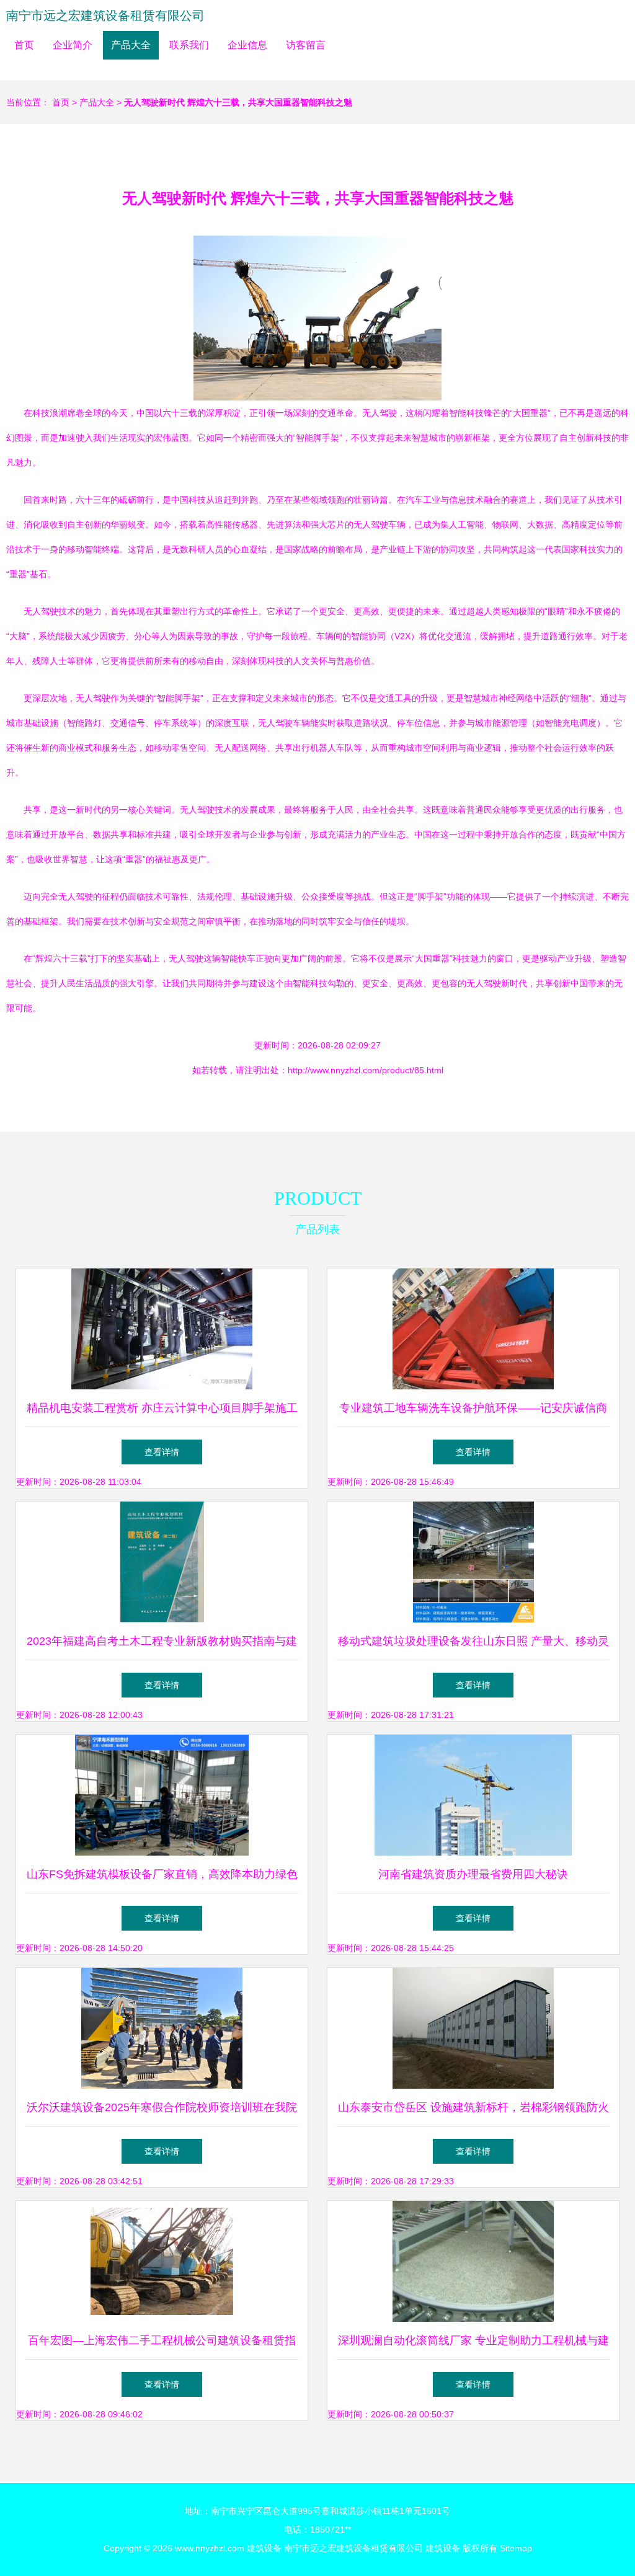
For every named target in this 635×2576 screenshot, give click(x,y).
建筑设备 (264, 2548)
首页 (24, 45)
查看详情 (162, 1452)
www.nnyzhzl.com (210, 2548)
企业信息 (247, 45)
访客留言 (306, 45)
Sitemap (516, 2548)
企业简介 (73, 45)
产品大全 (131, 45)
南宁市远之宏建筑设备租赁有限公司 (105, 15)
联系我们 (189, 45)
